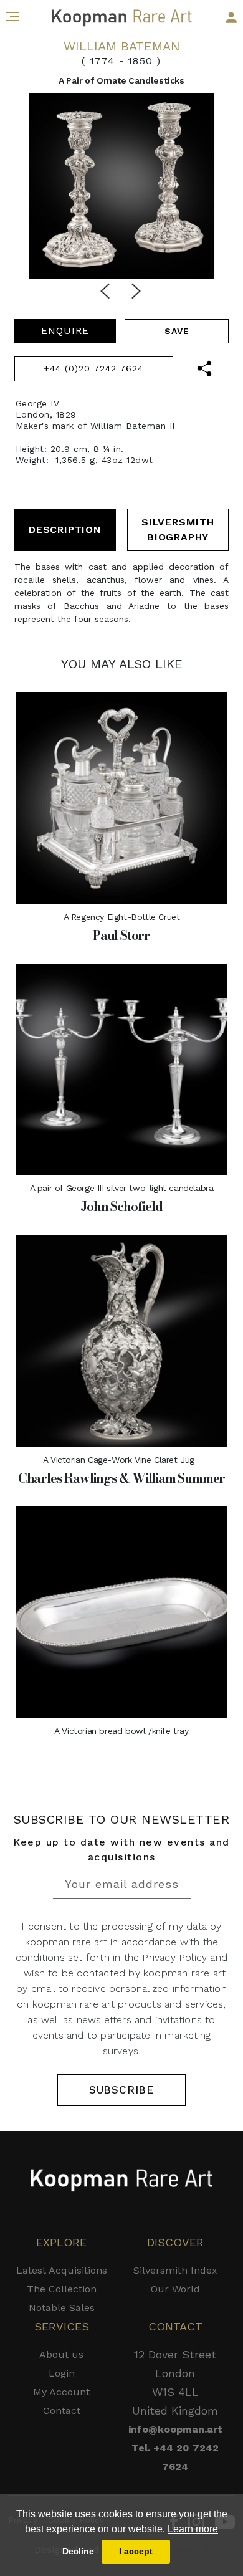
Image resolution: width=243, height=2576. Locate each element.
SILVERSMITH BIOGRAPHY (178, 529)
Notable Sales (62, 2308)
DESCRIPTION (65, 529)
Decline (78, 2551)
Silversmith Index (175, 2270)
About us (61, 2354)
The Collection (62, 2289)
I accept (136, 2551)
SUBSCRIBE (121, 2090)
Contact (62, 2411)
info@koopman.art (175, 2429)
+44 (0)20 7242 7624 (93, 368)
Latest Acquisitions (62, 2270)
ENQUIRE (65, 331)
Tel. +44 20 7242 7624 (175, 2457)
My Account (61, 2392)
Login (62, 2373)
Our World (175, 2289)
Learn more (193, 2529)
